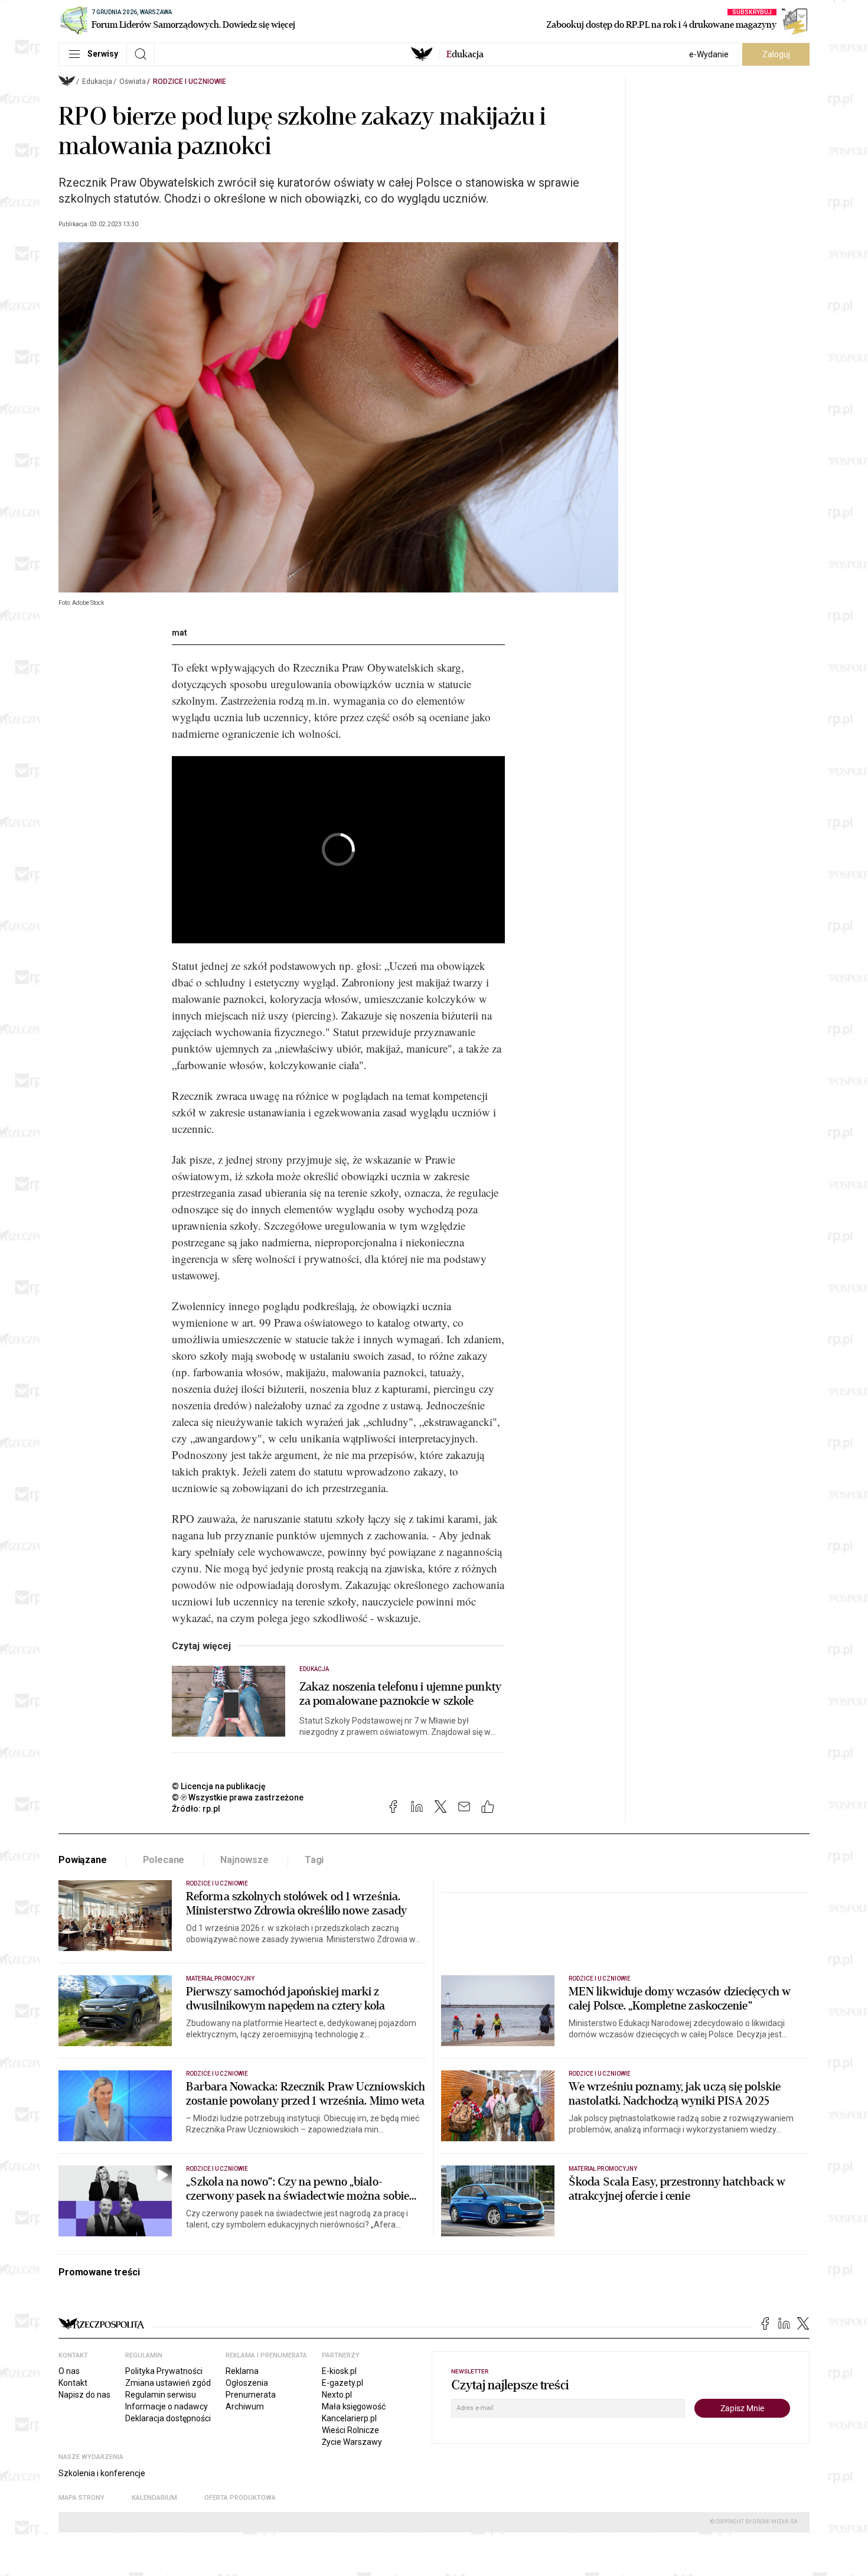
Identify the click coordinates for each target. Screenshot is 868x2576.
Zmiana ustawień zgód (168, 2383)
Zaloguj (776, 54)
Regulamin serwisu (161, 2395)
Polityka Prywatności (164, 2371)
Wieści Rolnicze (350, 2430)
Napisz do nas (84, 2395)
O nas (69, 2371)
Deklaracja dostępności (168, 2418)
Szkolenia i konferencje (102, 2473)
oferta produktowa (240, 2498)
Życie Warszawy (352, 2442)
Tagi (314, 1860)
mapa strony (81, 2498)
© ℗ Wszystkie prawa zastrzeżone (238, 1797)
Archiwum (245, 2406)
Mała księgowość (354, 2406)
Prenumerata (251, 2395)
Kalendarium (154, 2498)
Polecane (164, 1860)
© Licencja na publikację (219, 1786)
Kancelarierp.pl (349, 2418)
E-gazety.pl (342, 2383)
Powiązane (83, 1860)
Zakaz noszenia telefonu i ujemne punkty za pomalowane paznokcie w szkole (400, 1694)
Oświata (133, 82)
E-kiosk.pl (339, 2371)
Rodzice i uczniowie (190, 82)
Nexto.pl (337, 2395)
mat (180, 633)
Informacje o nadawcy (167, 2406)
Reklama (242, 2371)
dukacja (465, 54)
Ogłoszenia (247, 2383)
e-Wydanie (709, 54)
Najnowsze (244, 1860)
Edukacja (97, 82)
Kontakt (73, 2383)
